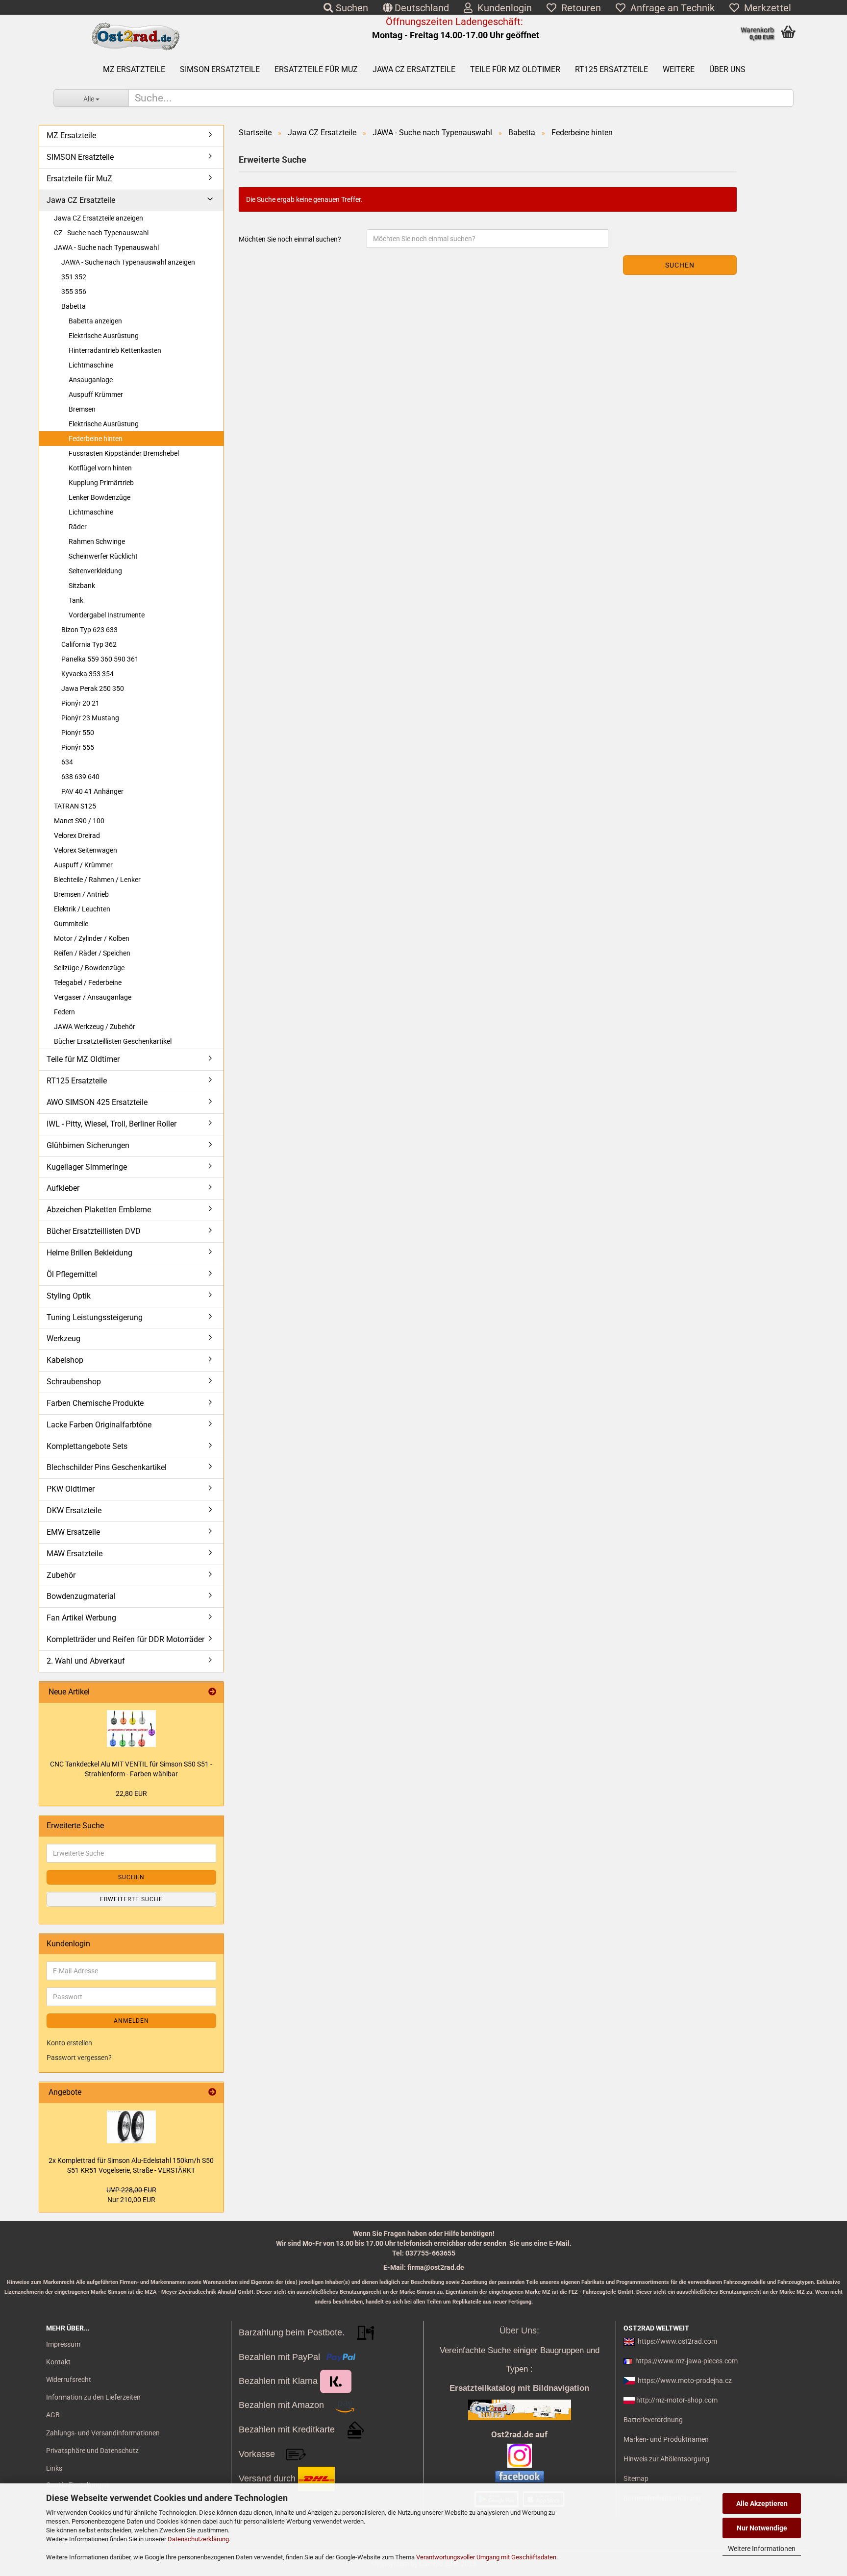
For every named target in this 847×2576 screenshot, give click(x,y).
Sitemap (636, 2478)
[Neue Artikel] (212, 1692)
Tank (76, 600)
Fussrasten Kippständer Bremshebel (124, 453)
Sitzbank (82, 586)
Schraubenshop (74, 1382)
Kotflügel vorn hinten (100, 468)
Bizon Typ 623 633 (89, 630)
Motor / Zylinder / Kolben (92, 938)
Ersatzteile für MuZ (316, 69)
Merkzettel (765, 8)
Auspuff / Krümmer (83, 865)
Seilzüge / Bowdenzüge (89, 968)
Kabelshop (65, 1360)
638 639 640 (80, 777)
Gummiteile (71, 924)
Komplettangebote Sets (87, 1446)
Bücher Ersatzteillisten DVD (94, 1231)
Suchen (351, 8)
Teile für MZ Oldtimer (515, 69)
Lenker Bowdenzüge (100, 497)
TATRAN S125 (75, 806)
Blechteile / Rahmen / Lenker (97, 880)
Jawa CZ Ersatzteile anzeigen (99, 218)
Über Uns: (519, 2331)
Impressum (63, 2344)
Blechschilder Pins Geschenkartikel (107, 1467)
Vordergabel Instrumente (107, 615)
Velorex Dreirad (77, 835)
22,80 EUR (131, 1793)
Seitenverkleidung (95, 571)
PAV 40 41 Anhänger (92, 791)
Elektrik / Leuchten (82, 909)
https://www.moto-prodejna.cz (685, 2380)
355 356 (74, 292)
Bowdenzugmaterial (81, 1596)
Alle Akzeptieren (762, 2503)
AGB (53, 2415)
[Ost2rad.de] (135, 37)
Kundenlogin (502, 8)
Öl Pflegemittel (72, 1274)
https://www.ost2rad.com (677, 2341)
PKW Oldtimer (71, 1489)
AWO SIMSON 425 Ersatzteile (97, 1102)
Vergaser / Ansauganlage (93, 997)
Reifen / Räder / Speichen (92, 953)
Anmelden (131, 2021)
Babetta (74, 306)
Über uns (727, 69)
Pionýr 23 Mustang (90, 718)
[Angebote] (212, 2093)
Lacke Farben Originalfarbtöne (99, 1425)
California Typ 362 (89, 644)
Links (54, 2468)
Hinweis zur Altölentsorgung (666, 2459)
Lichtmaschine (91, 365)
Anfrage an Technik (670, 8)
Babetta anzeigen (95, 321)
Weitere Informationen (762, 2549)
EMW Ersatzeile (73, 1532)
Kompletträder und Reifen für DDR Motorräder (125, 1639)
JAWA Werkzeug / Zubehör (95, 1027)
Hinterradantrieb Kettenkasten (115, 350)
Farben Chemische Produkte (95, 1403)
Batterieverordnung (653, 2420)
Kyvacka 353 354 (87, 674)
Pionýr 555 (78, 747)
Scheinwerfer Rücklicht (103, 556)
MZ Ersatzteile (134, 69)
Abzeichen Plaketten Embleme (99, 1210)
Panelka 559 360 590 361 (100, 659)
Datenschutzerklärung (198, 2539)
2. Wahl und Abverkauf (86, 1661)
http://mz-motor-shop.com (677, 2400)
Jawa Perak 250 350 (93, 688)
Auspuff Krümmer (96, 394)
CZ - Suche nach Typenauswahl (101, 233)
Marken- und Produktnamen (666, 2439)
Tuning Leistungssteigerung (95, 1317)
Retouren (579, 8)
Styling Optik (69, 1296)
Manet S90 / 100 (79, 821)
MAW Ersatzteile (75, 1554)
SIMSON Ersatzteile (220, 69)
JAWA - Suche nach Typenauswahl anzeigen (128, 262)
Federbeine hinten (96, 439)
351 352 (74, 277)
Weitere (679, 69)
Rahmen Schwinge (97, 541)
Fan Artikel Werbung (81, 1618)
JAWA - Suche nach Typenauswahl (106, 247)
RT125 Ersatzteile (611, 69)
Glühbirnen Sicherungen (88, 1145)
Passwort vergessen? (79, 2058)
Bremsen (82, 409)
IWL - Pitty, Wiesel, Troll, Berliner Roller (112, 1124)
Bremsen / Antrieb (81, 894)
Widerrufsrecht (69, 2380)
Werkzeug (63, 1338)
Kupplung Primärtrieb (101, 483)
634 (67, 762)
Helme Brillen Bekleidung (89, 1253)
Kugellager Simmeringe (87, 1167)
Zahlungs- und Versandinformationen (103, 2433)
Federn (64, 1012)
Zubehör (61, 1575)
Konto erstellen (69, 2043)
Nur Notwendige (762, 2528)
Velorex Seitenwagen (86, 850)
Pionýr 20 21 (80, 703)
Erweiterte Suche (131, 1899)
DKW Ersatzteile (74, 1510)
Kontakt (58, 2362)
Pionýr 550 (78, 733)
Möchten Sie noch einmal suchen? (290, 239)
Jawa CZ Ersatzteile (414, 69)
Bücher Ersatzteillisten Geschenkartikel (113, 1041)
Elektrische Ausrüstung (104, 336)
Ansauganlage (91, 380)
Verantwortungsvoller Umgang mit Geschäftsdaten (486, 2557)
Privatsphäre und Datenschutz (92, 2451)
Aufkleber (63, 1188)
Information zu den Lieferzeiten (93, 2397)
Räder (78, 527)
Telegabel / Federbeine (88, 982)
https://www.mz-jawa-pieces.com (686, 2361)
